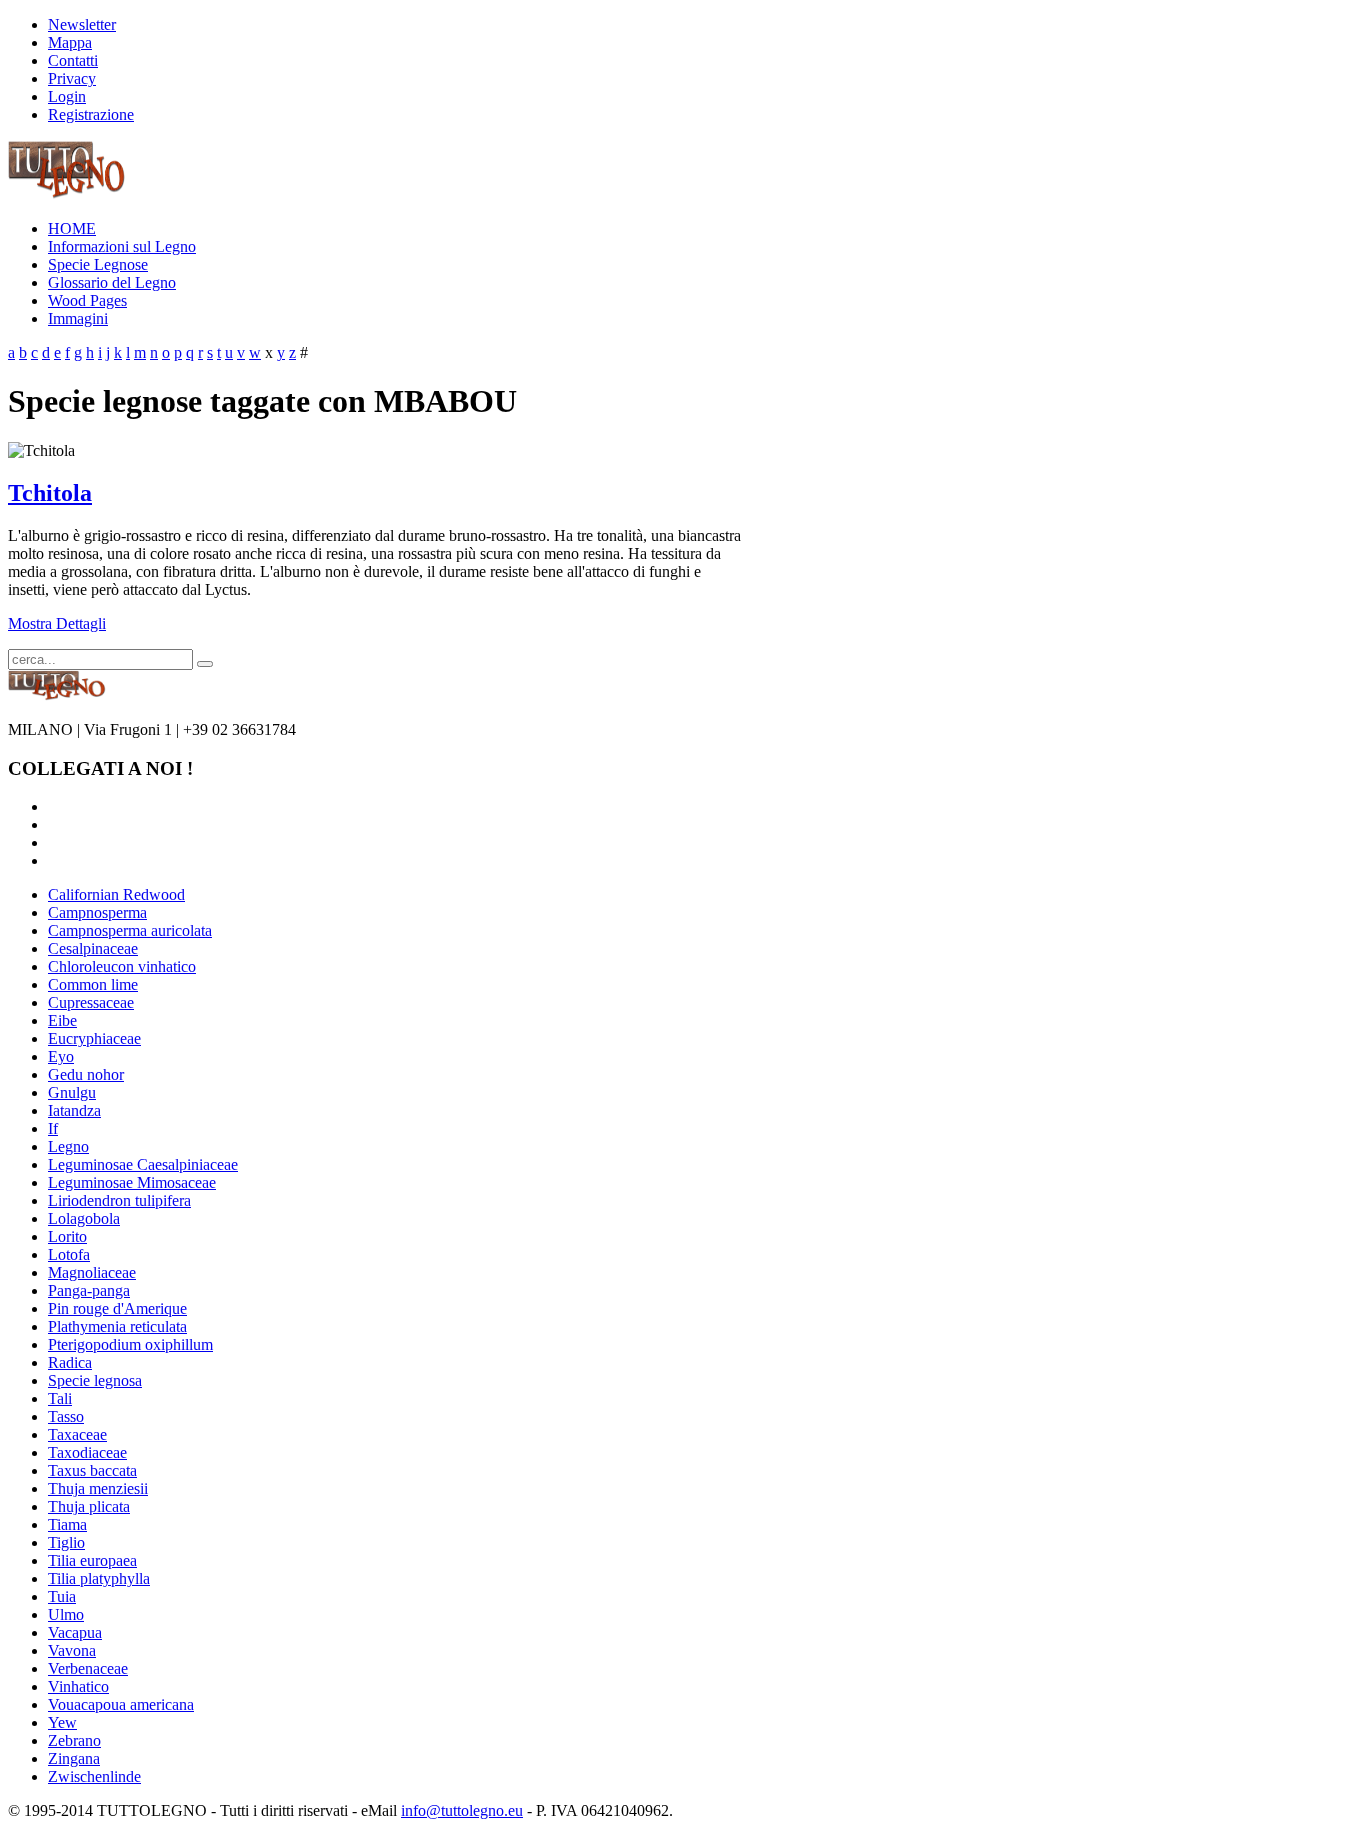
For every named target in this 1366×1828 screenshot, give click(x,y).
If (53, 1128)
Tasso (66, 1416)
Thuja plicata (89, 1506)
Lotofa (69, 1254)
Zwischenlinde (94, 1776)
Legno (68, 1146)
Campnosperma (97, 912)
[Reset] (205, 664)
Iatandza (74, 1110)
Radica (70, 1362)
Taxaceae (77, 1434)
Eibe (62, 1020)
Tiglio (66, 1542)
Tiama (67, 1524)
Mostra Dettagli (57, 623)
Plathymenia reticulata (117, 1326)
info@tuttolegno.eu (462, 1810)
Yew (62, 1722)
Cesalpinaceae (93, 948)
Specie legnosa (95, 1380)
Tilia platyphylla (99, 1578)
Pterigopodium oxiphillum (130, 1344)
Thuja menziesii (98, 1488)
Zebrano (74, 1740)
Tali (60, 1398)
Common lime (93, 984)
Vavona (72, 1650)
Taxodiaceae (87, 1452)
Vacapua (75, 1632)
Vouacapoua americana (121, 1704)
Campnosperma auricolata (130, 930)
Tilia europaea (92, 1560)
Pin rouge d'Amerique (117, 1308)
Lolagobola (84, 1218)
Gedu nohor (86, 1074)
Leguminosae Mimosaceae (132, 1182)
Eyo (61, 1056)
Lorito (67, 1236)
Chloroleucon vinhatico (122, 966)
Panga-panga (89, 1290)
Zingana (74, 1758)
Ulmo (66, 1614)
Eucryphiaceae (94, 1038)
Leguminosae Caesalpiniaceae (143, 1164)
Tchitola (50, 493)
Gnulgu (72, 1092)
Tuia (62, 1596)
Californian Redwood (116, 894)
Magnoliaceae (92, 1272)
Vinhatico (78, 1686)
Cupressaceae (91, 1002)
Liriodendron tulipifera (119, 1200)
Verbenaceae (88, 1668)
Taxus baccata (92, 1470)
